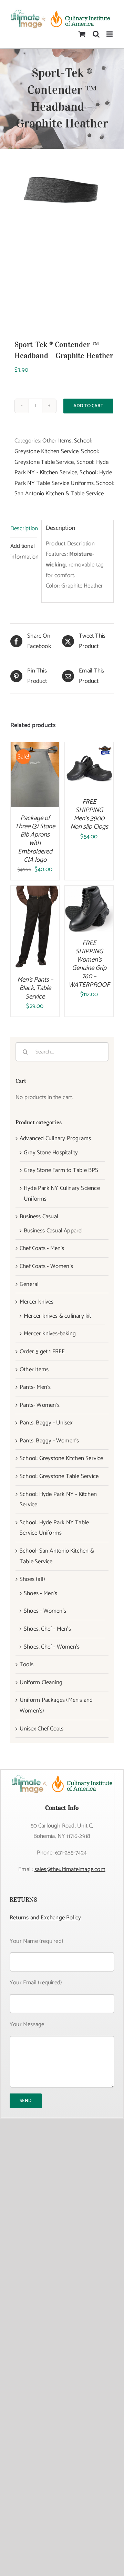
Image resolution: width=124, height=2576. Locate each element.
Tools (27, 1664)
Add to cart (88, 406)
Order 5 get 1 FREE (42, 1352)
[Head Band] (62, 244)
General (29, 1284)
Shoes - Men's (41, 1593)
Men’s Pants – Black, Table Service (35, 988)
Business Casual (39, 1217)
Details (40, 781)
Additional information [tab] (24, 551)
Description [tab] (24, 528)
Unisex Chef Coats (42, 1729)
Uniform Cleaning (41, 1682)
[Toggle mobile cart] (82, 34)
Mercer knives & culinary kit (58, 1316)
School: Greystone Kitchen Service (61, 1458)
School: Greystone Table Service (59, 1476)
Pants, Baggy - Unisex (46, 1423)
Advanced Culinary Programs (55, 1138)
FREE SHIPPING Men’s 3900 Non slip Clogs (89, 814)
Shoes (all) (32, 1579)
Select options (89, 764)
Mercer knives (37, 1302)
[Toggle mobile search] (96, 34)
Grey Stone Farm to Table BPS (61, 1170)
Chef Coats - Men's (42, 1248)
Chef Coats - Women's (46, 1266)
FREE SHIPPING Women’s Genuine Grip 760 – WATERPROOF (89, 964)
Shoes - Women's (45, 1611)
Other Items (57, 441)
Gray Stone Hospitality (51, 1153)
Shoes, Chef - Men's (47, 1629)
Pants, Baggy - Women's (49, 1441)
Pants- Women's (40, 1405)
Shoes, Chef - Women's (52, 1647)
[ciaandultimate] (62, 1776)
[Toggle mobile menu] (110, 34)
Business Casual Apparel (53, 1231)
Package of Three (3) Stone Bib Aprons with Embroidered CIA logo (35, 839)
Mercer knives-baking (50, 1334)
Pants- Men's (35, 1387)
